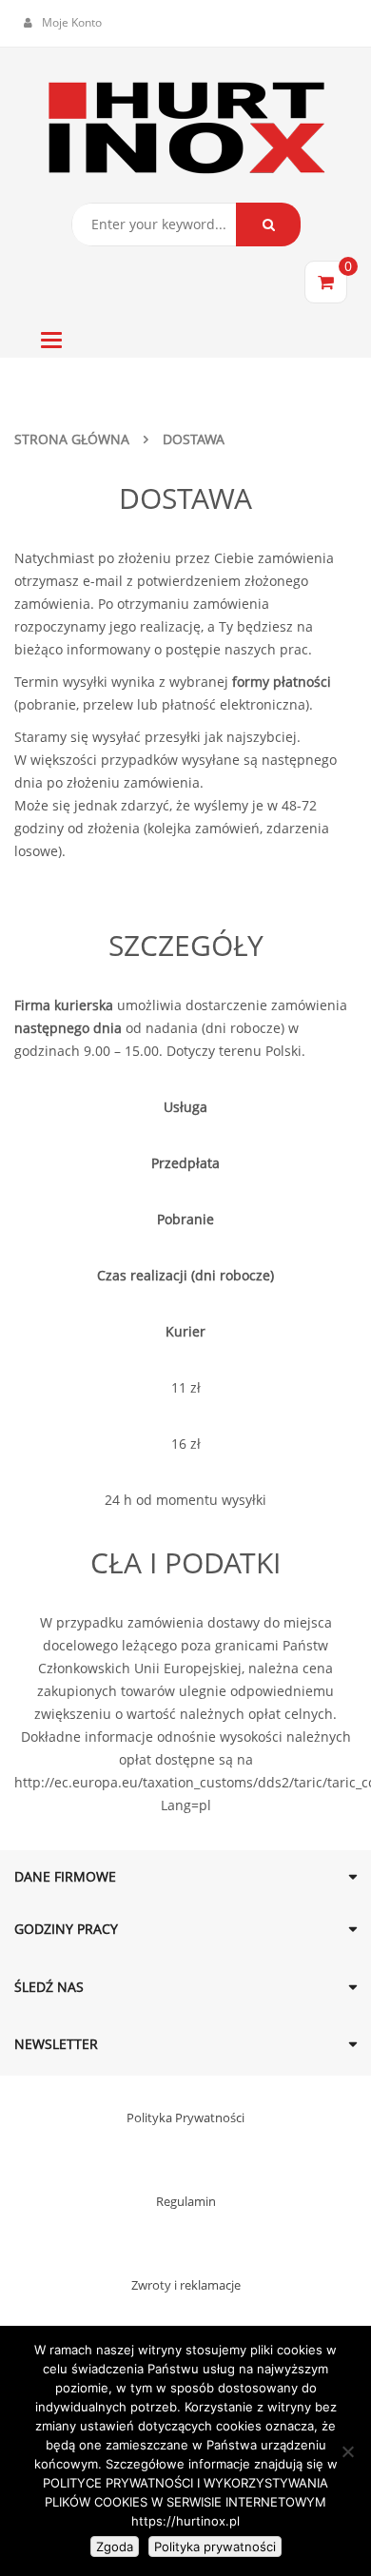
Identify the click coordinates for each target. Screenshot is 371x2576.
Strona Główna (72, 439)
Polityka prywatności (215, 2547)
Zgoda (115, 2547)
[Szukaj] (268, 224)
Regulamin (186, 2201)
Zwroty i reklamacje (186, 2285)
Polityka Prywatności (185, 2117)
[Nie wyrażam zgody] (347, 2451)
